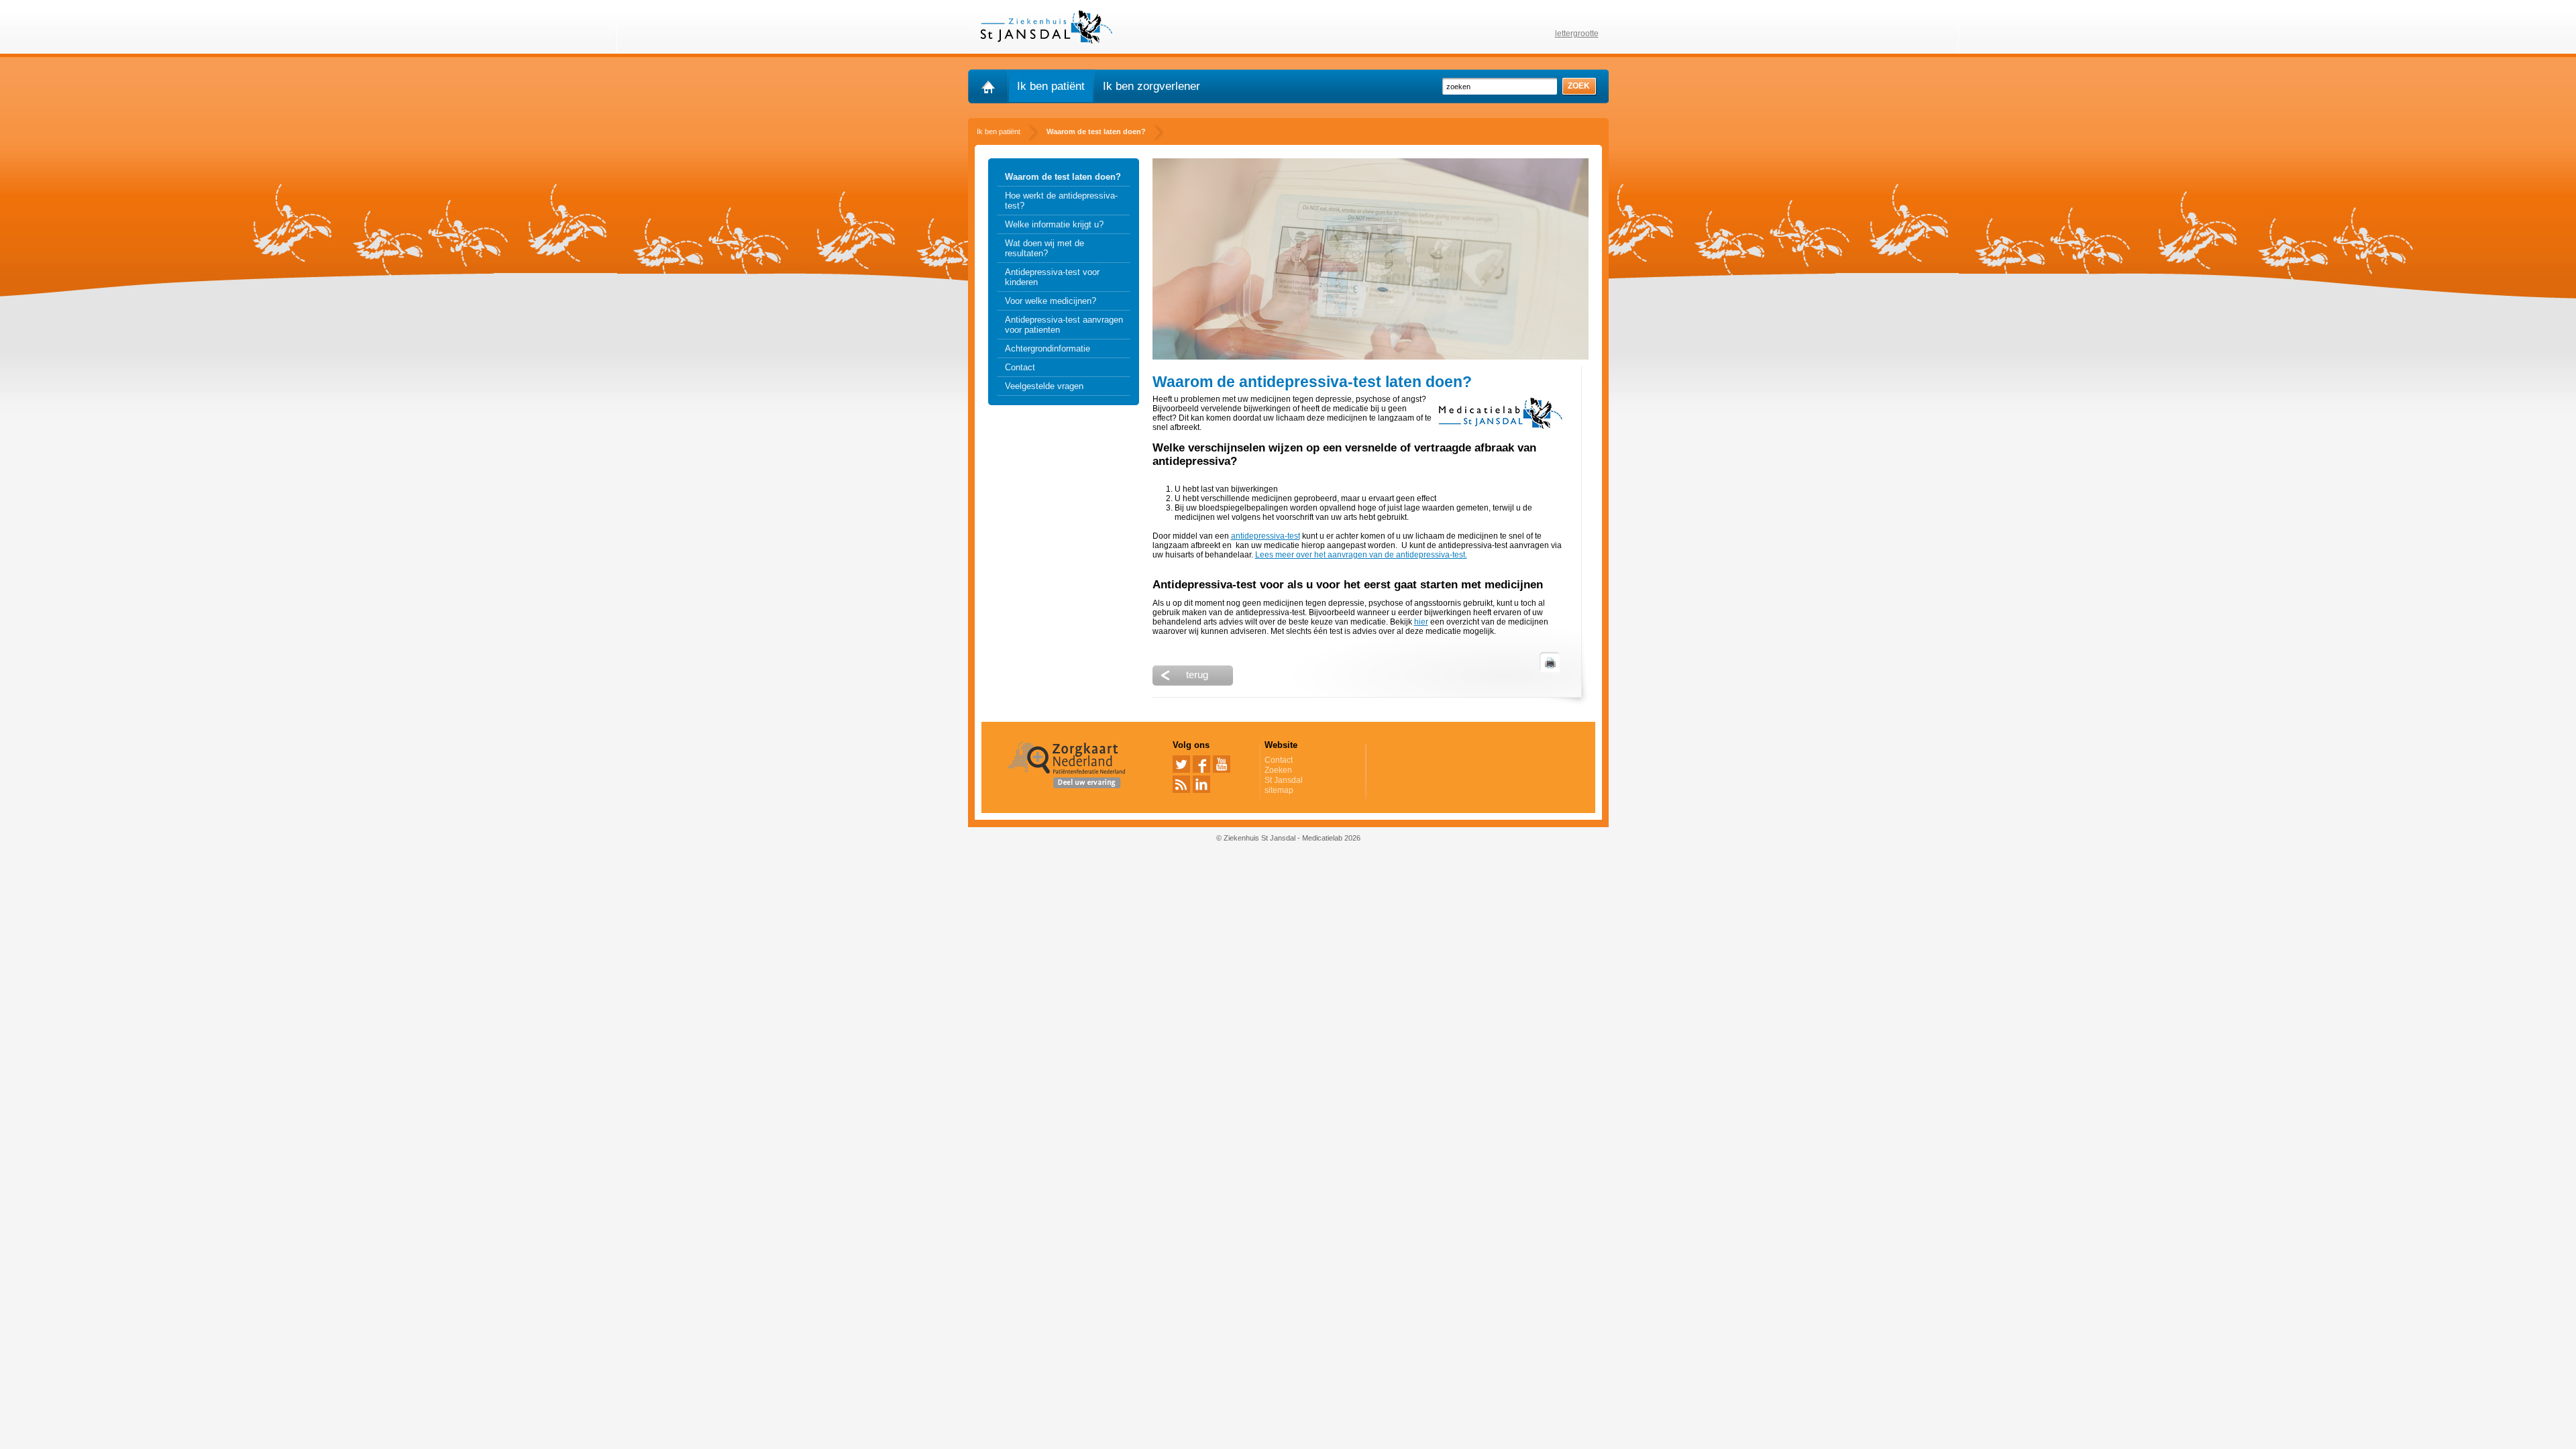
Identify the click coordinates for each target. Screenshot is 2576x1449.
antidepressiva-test (1266, 536)
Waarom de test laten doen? (1063, 177)
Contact (1020, 367)
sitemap (1279, 790)
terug (1197, 675)
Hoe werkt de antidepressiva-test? (1061, 201)
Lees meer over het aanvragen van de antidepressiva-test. (1361, 555)
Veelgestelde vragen (1044, 386)
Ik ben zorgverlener (1151, 86)
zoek (1579, 86)
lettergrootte (1577, 34)
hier (1421, 622)
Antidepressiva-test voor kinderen (1052, 277)
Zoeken (1278, 770)
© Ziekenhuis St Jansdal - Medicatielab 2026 (1288, 838)
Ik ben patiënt (1051, 86)
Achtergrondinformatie (1048, 348)
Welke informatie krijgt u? (1054, 224)
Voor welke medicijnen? (1051, 301)
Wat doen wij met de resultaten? (1044, 248)
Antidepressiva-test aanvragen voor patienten (1064, 325)
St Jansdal (1284, 780)
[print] (1550, 662)
